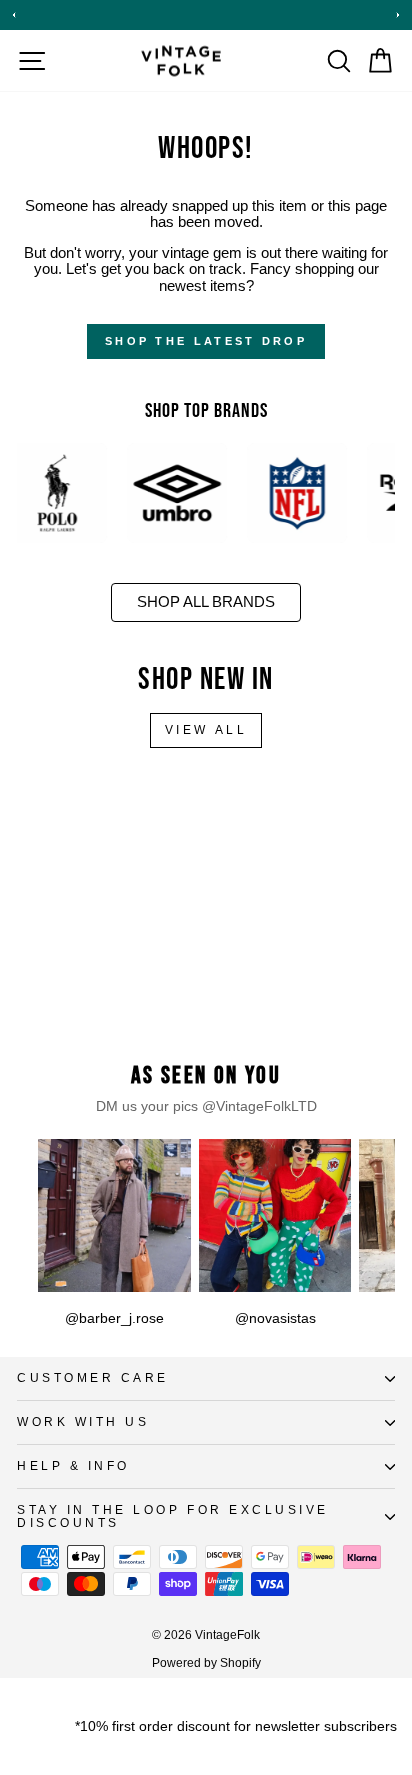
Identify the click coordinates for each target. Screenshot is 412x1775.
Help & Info (73, 1465)
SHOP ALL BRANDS (206, 602)
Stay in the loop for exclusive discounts (173, 1516)
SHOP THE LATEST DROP (206, 341)
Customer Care (93, 1377)
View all (206, 730)
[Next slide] (398, 15)
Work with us (83, 1421)
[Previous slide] (14, 15)
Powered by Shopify (206, 1663)
